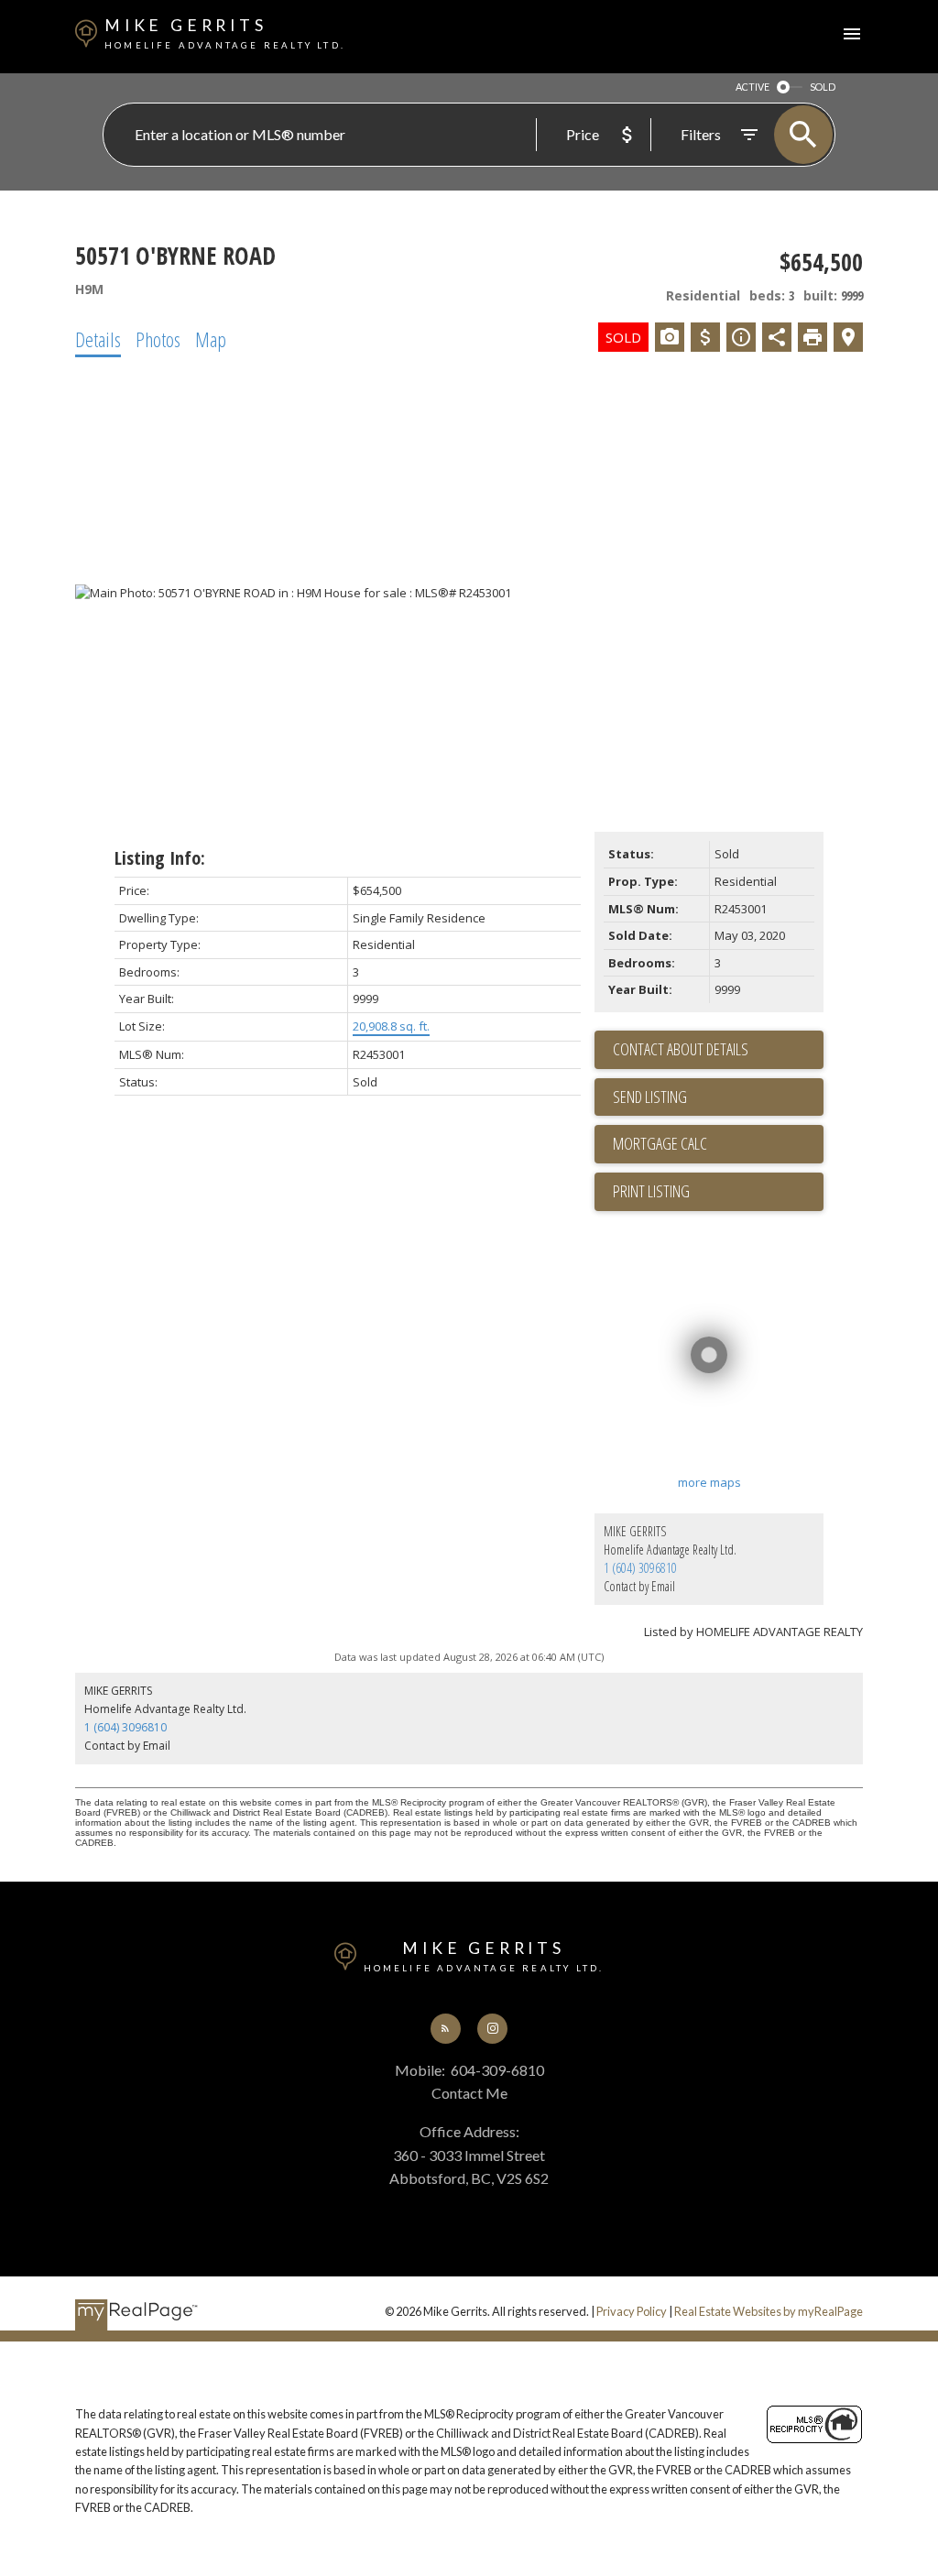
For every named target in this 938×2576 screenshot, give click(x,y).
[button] (446, 2029)
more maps (709, 1482)
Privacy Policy (632, 2311)
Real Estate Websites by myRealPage (769, 2311)
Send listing (650, 1097)
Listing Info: (160, 858)
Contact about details (681, 1049)
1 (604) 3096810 (640, 1568)
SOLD (823, 87)
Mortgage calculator (718, 1144)
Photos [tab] (158, 339)
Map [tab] (211, 339)
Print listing (651, 1191)
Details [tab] (98, 339)
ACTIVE (753, 87)
